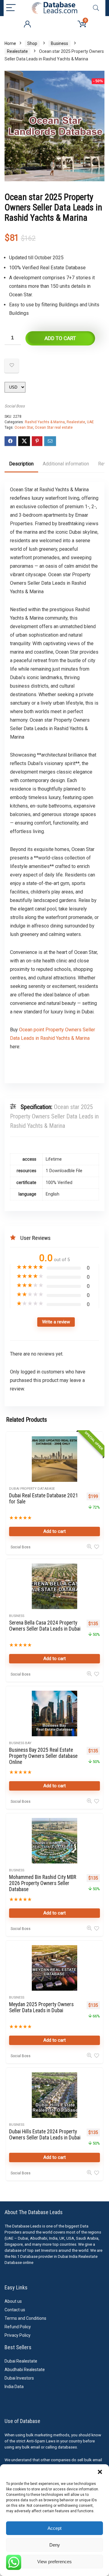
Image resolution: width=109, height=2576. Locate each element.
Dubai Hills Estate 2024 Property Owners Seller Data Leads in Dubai (45, 2135)
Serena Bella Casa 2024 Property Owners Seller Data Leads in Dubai (45, 1626)
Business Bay (20, 1743)
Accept (54, 2528)
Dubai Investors (19, 2378)
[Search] (96, 8)
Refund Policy (18, 2327)
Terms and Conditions (25, 2318)
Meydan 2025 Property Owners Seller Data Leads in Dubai (41, 2007)
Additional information (66, 464)
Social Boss (15, 406)
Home (10, 43)
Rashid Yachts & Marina (45, 422)
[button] (100, 2472)
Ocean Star (24, 427)
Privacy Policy (18, 2335)
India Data (14, 2387)
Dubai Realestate (21, 2361)
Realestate (17, 51)
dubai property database (32, 1489)
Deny (55, 2545)
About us (13, 2301)
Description (21, 464)
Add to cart (60, 338)
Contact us (15, 2310)
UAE (90, 422)
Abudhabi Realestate (25, 2370)
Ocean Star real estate (54, 427)
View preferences (54, 2562)
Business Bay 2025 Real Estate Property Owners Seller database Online (43, 1756)
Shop (32, 43)
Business (59, 43)
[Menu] (11, 8)
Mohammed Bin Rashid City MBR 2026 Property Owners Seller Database (43, 1883)
